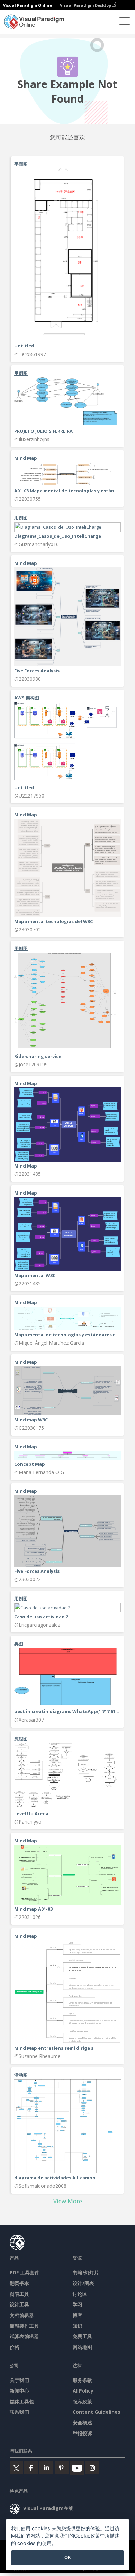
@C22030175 (29, 1428)
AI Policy (83, 2391)
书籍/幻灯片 (86, 2272)
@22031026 (28, 1917)
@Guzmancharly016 (37, 544)
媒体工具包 (22, 2401)
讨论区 (80, 2294)
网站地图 (82, 2347)
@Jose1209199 (31, 1064)
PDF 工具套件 (25, 2272)
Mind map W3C (31, 1420)
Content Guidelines (97, 2412)
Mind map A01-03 (33, 1909)
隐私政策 (82, 2401)
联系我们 (19, 2412)
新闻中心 (19, 2391)
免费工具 (82, 2336)
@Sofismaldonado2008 (40, 2186)
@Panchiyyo (28, 1822)
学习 (78, 2304)
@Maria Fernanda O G (39, 1472)
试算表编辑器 (24, 2336)
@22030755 (28, 499)
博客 (78, 2315)
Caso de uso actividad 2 (41, 1617)
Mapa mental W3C (35, 1275)
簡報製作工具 (24, 2326)
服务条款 (82, 2380)
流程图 (21, 1739)
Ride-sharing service (38, 1056)
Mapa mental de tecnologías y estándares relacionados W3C (67, 1335)
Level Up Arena (31, 1813)
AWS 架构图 (27, 698)
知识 (78, 2326)
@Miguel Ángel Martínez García (49, 1343)
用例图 (21, 373)
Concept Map (30, 1464)
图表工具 (19, 2294)
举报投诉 (82, 2433)
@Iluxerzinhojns (32, 439)
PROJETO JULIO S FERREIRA (43, 431)
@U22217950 (29, 796)
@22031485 (28, 1174)
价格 (15, 2347)
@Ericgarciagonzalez (37, 1625)
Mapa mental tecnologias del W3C (53, 921)
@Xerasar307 (29, 1720)
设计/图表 (83, 2283)
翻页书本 (19, 2283)
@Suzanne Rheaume (37, 2056)
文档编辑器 (22, 2315)
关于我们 (19, 2380)
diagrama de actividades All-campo (55, 2178)
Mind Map (26, 1166)
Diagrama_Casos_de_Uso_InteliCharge (58, 536)
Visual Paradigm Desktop (86, 5)
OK (68, 2557)
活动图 (21, 2075)
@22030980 (28, 679)
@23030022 (28, 1579)
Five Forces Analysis (37, 671)
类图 (19, 1644)
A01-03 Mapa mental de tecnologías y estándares (67, 491)
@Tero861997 (30, 354)
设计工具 (19, 2304)
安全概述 (82, 2423)
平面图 (21, 164)
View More (68, 2201)
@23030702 (28, 929)
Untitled (24, 346)
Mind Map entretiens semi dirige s (54, 2048)
